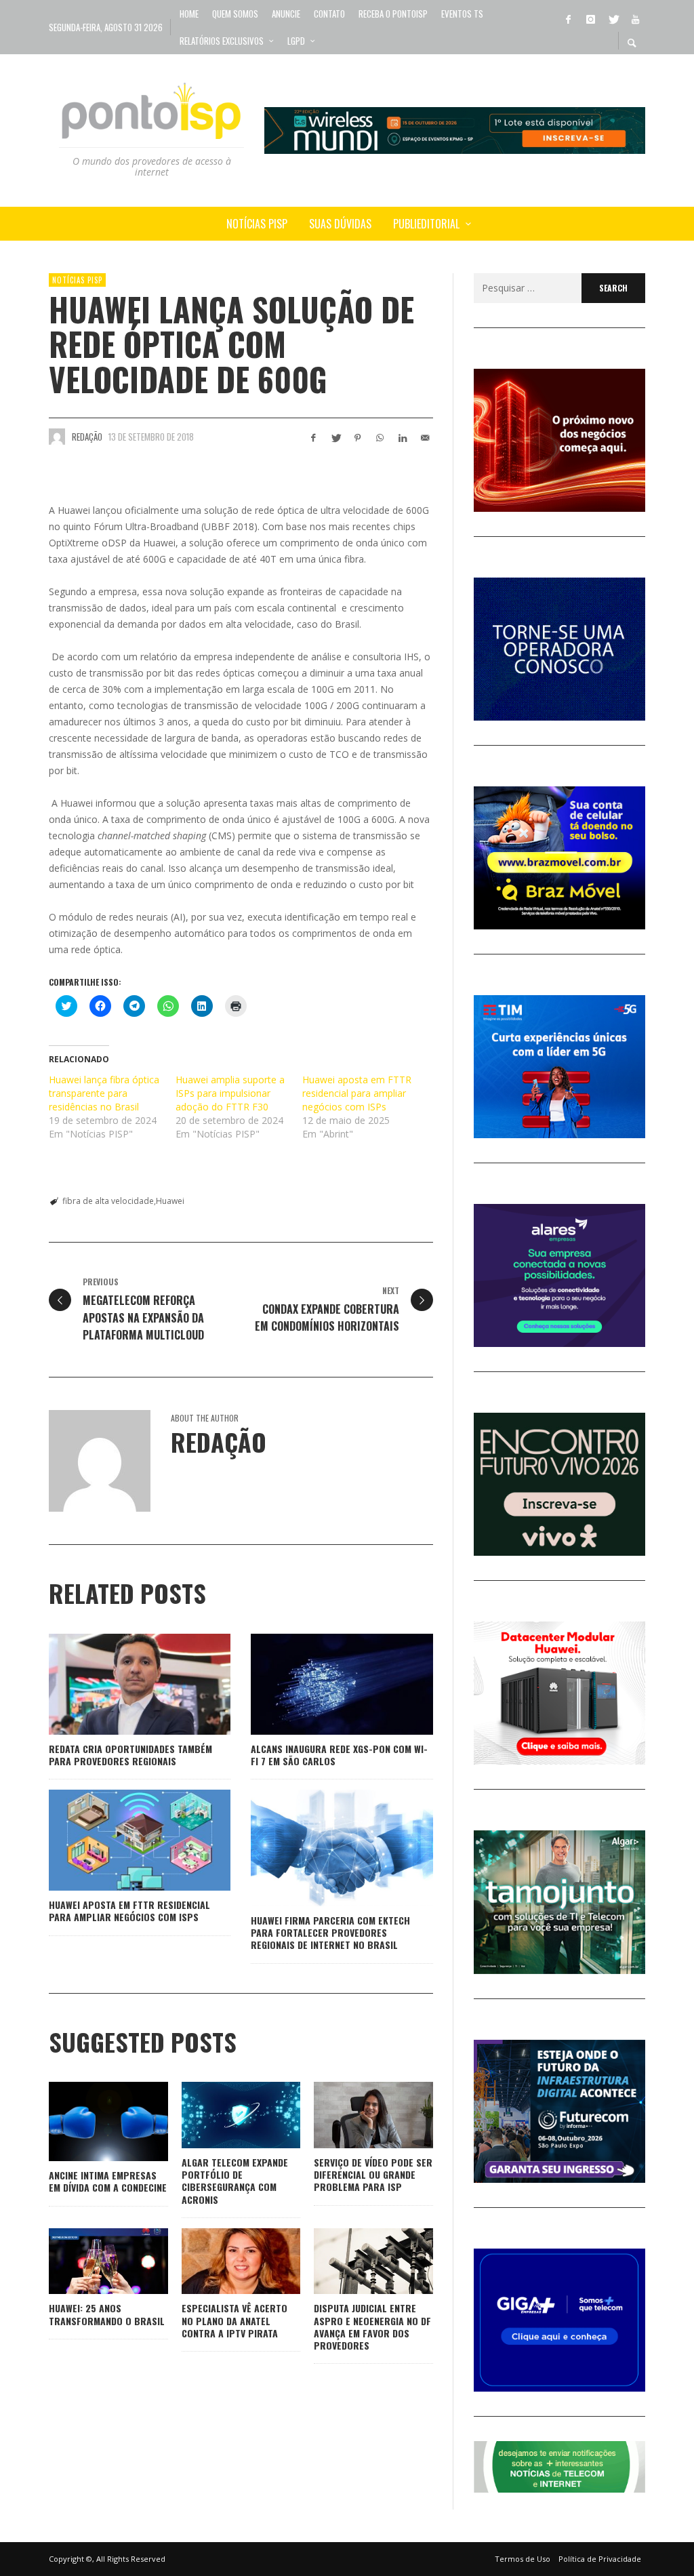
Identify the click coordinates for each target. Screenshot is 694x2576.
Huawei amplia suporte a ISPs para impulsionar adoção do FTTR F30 (230, 1093)
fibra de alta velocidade (108, 1201)
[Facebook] (568, 18)
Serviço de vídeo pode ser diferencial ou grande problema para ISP (373, 2174)
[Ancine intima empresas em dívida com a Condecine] (87, 2122)
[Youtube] (635, 18)
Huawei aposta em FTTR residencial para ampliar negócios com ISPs (357, 1093)
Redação (87, 437)
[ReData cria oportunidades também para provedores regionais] (118, 1684)
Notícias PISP (77, 280)
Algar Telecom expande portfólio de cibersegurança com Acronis (235, 2181)
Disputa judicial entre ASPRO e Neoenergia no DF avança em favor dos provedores (372, 2327)
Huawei (170, 1201)
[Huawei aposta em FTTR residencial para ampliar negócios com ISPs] (118, 1840)
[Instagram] (590, 18)
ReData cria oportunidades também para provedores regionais (130, 1755)
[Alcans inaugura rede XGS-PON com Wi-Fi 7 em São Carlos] (321, 1684)
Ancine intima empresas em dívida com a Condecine (108, 2181)
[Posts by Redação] (57, 437)
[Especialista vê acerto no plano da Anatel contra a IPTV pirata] (219, 2261)
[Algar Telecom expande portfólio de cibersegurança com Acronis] (219, 2115)
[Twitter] (613, 18)
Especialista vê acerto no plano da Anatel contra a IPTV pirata (234, 2320)
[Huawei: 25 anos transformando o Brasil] (87, 2261)
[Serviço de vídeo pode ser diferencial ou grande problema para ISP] (352, 2115)
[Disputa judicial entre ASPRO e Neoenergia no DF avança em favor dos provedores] (352, 2261)
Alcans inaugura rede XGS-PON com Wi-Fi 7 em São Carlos (339, 1755)
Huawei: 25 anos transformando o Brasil (107, 2314)
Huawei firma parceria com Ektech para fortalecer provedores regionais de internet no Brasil (330, 1932)
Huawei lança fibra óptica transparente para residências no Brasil (104, 1093)
